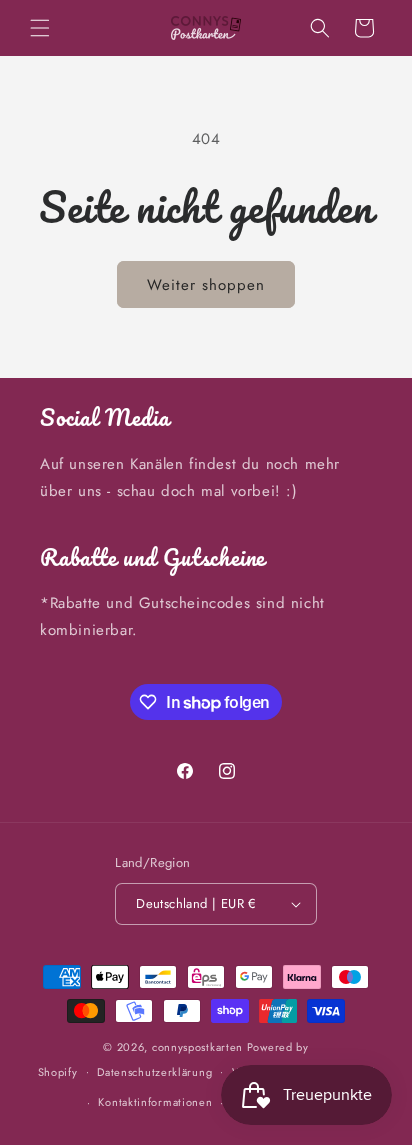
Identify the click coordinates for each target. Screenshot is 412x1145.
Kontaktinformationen (155, 1102)
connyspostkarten (197, 1047)
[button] (40, 28)
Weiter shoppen (206, 285)
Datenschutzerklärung (154, 1072)
